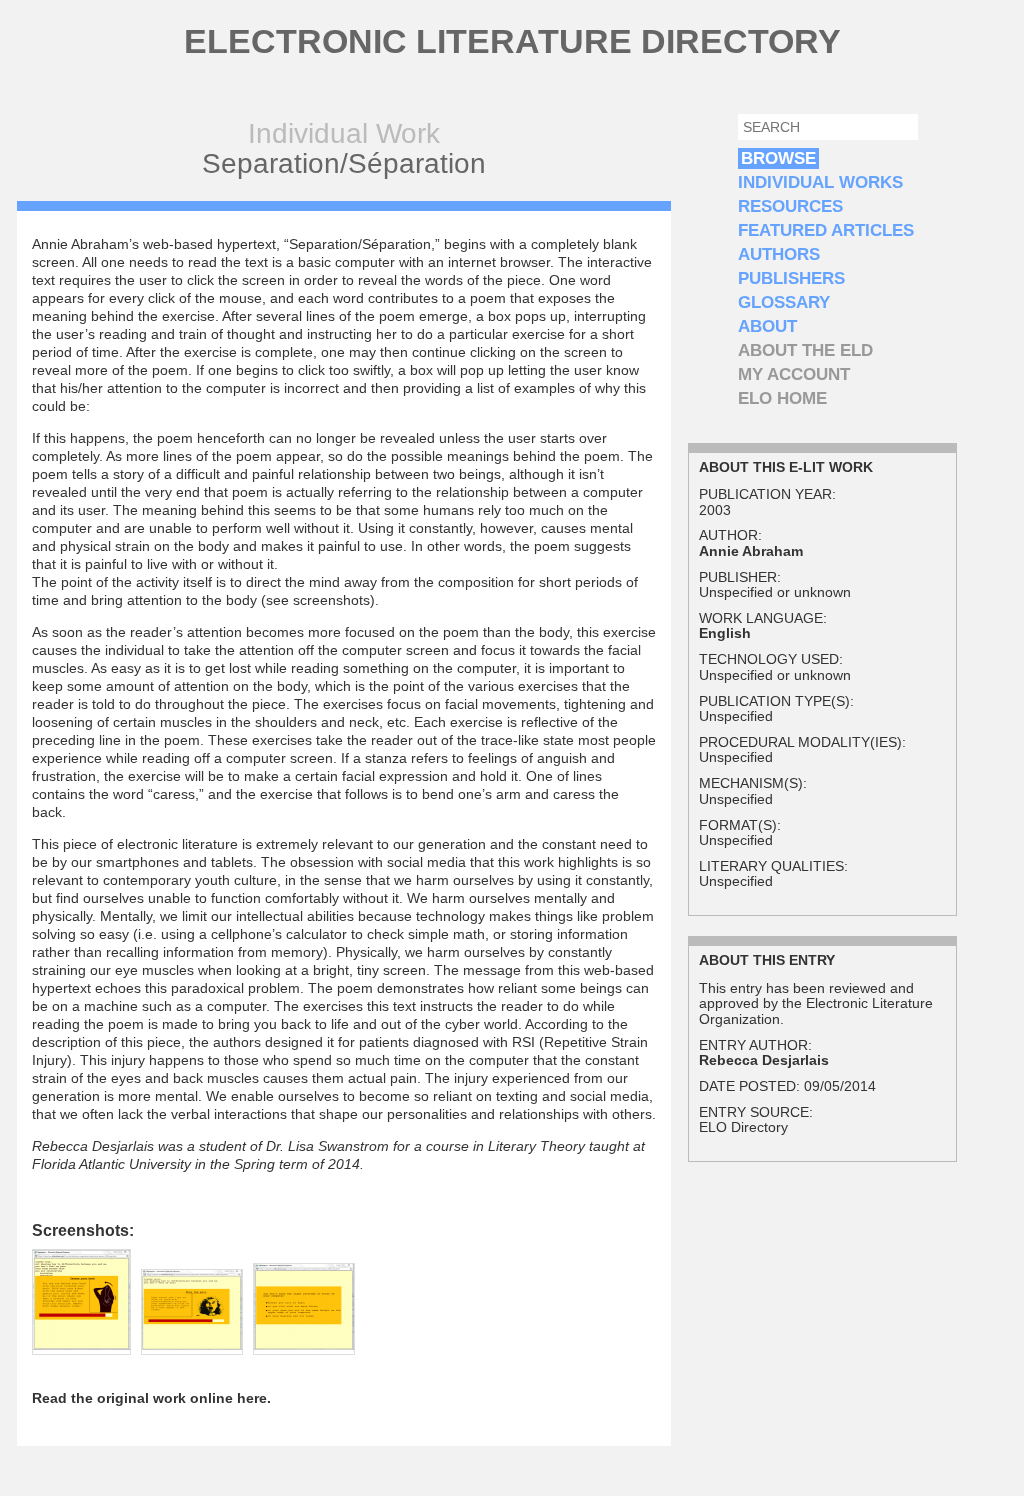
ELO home (782, 398)
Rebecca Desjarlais (764, 1060)
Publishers (791, 278)
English (725, 633)
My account (794, 374)
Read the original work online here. (151, 1398)
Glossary (784, 302)
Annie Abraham (751, 551)
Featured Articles (826, 230)
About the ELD (805, 350)
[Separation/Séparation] (81, 1345)
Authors (779, 254)
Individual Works (820, 182)
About (767, 326)
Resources (790, 206)
